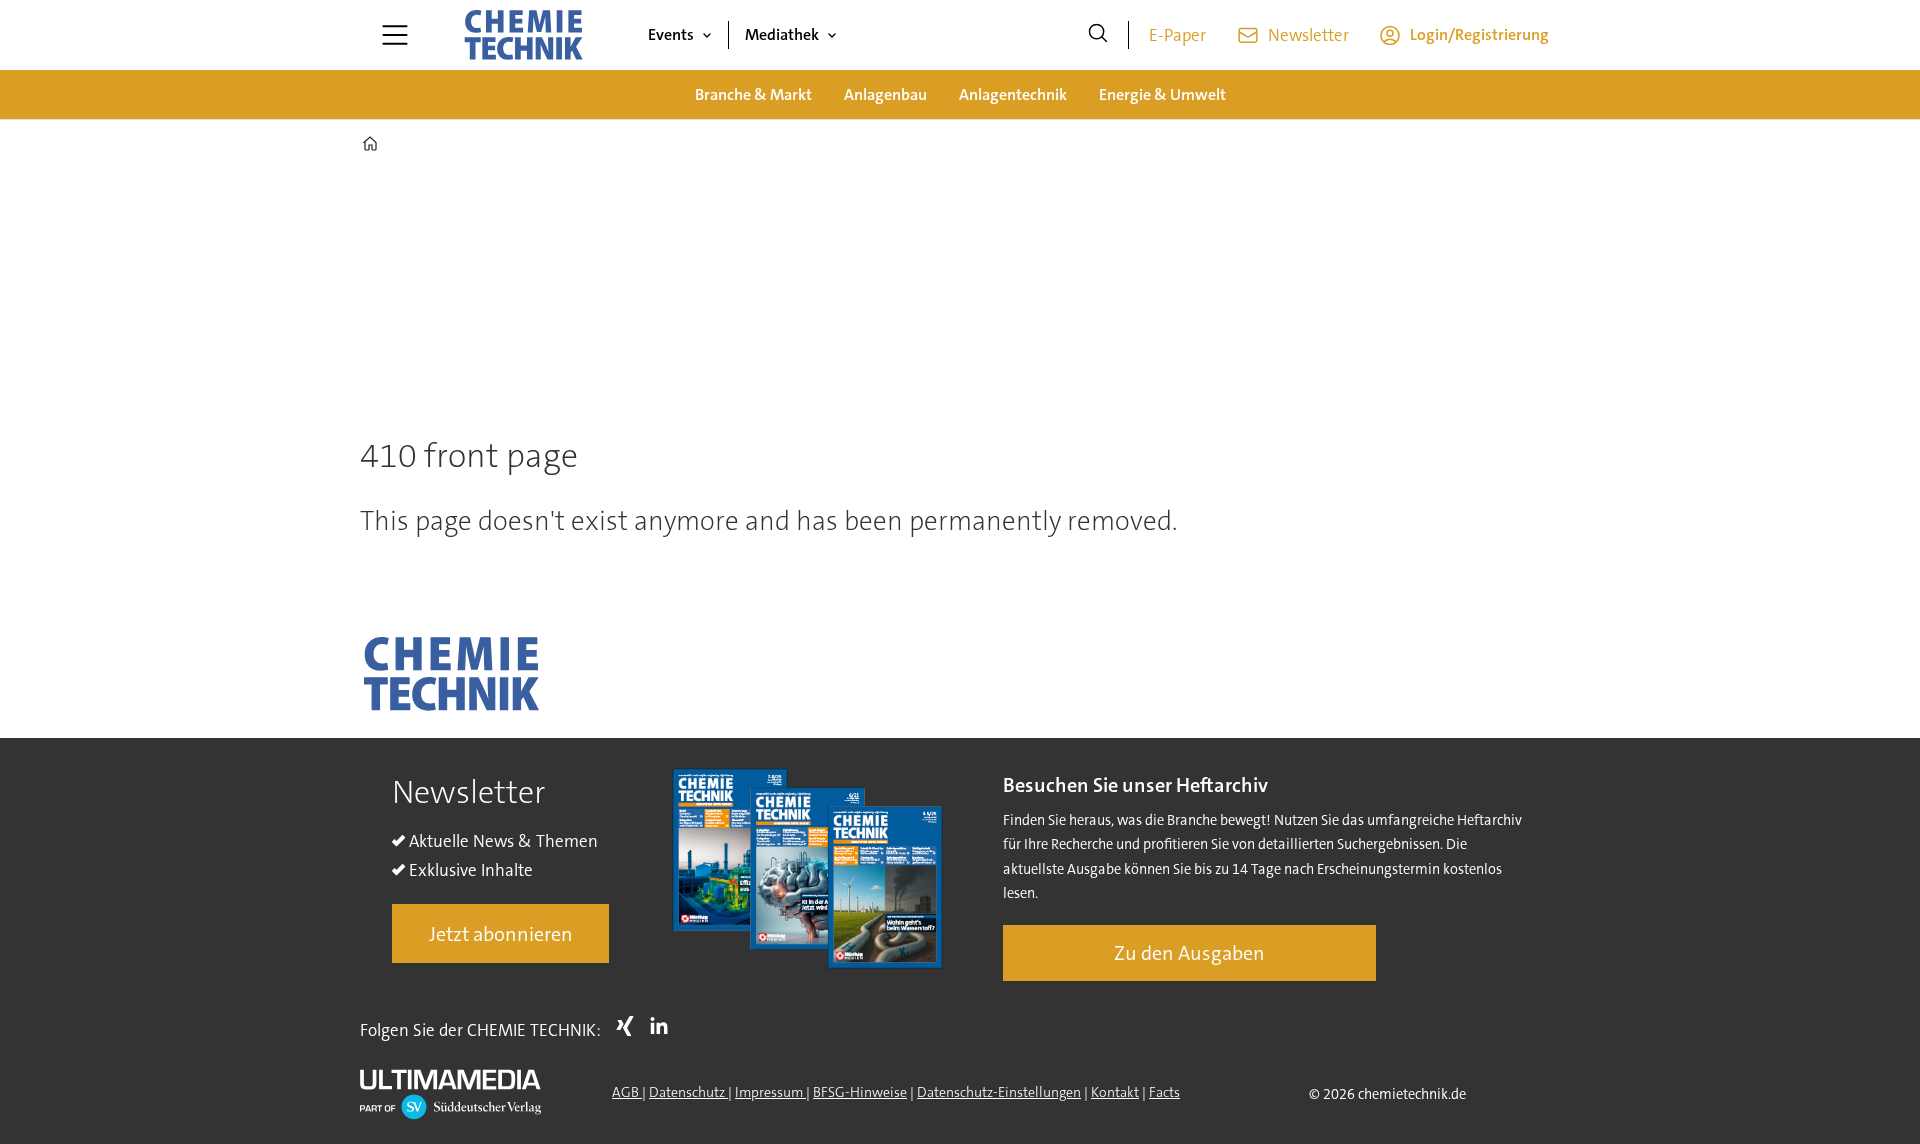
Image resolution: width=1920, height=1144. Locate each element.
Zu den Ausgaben (1189, 953)
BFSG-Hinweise (860, 1092)
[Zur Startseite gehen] (523, 35)
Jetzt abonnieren (501, 934)
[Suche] (1098, 35)
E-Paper (1177, 35)
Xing (630, 1026)
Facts (1164, 1092)
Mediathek (782, 34)
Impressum (770, 1092)
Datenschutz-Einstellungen (999, 1092)
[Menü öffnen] (395, 35)
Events (671, 34)
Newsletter (1308, 35)
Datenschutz (688, 1092)
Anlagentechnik (1013, 94)
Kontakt (1115, 1092)
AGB (627, 1092)
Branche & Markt (753, 94)
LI (664, 1026)
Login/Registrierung (1479, 34)
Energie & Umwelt (1162, 94)
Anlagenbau (885, 94)
